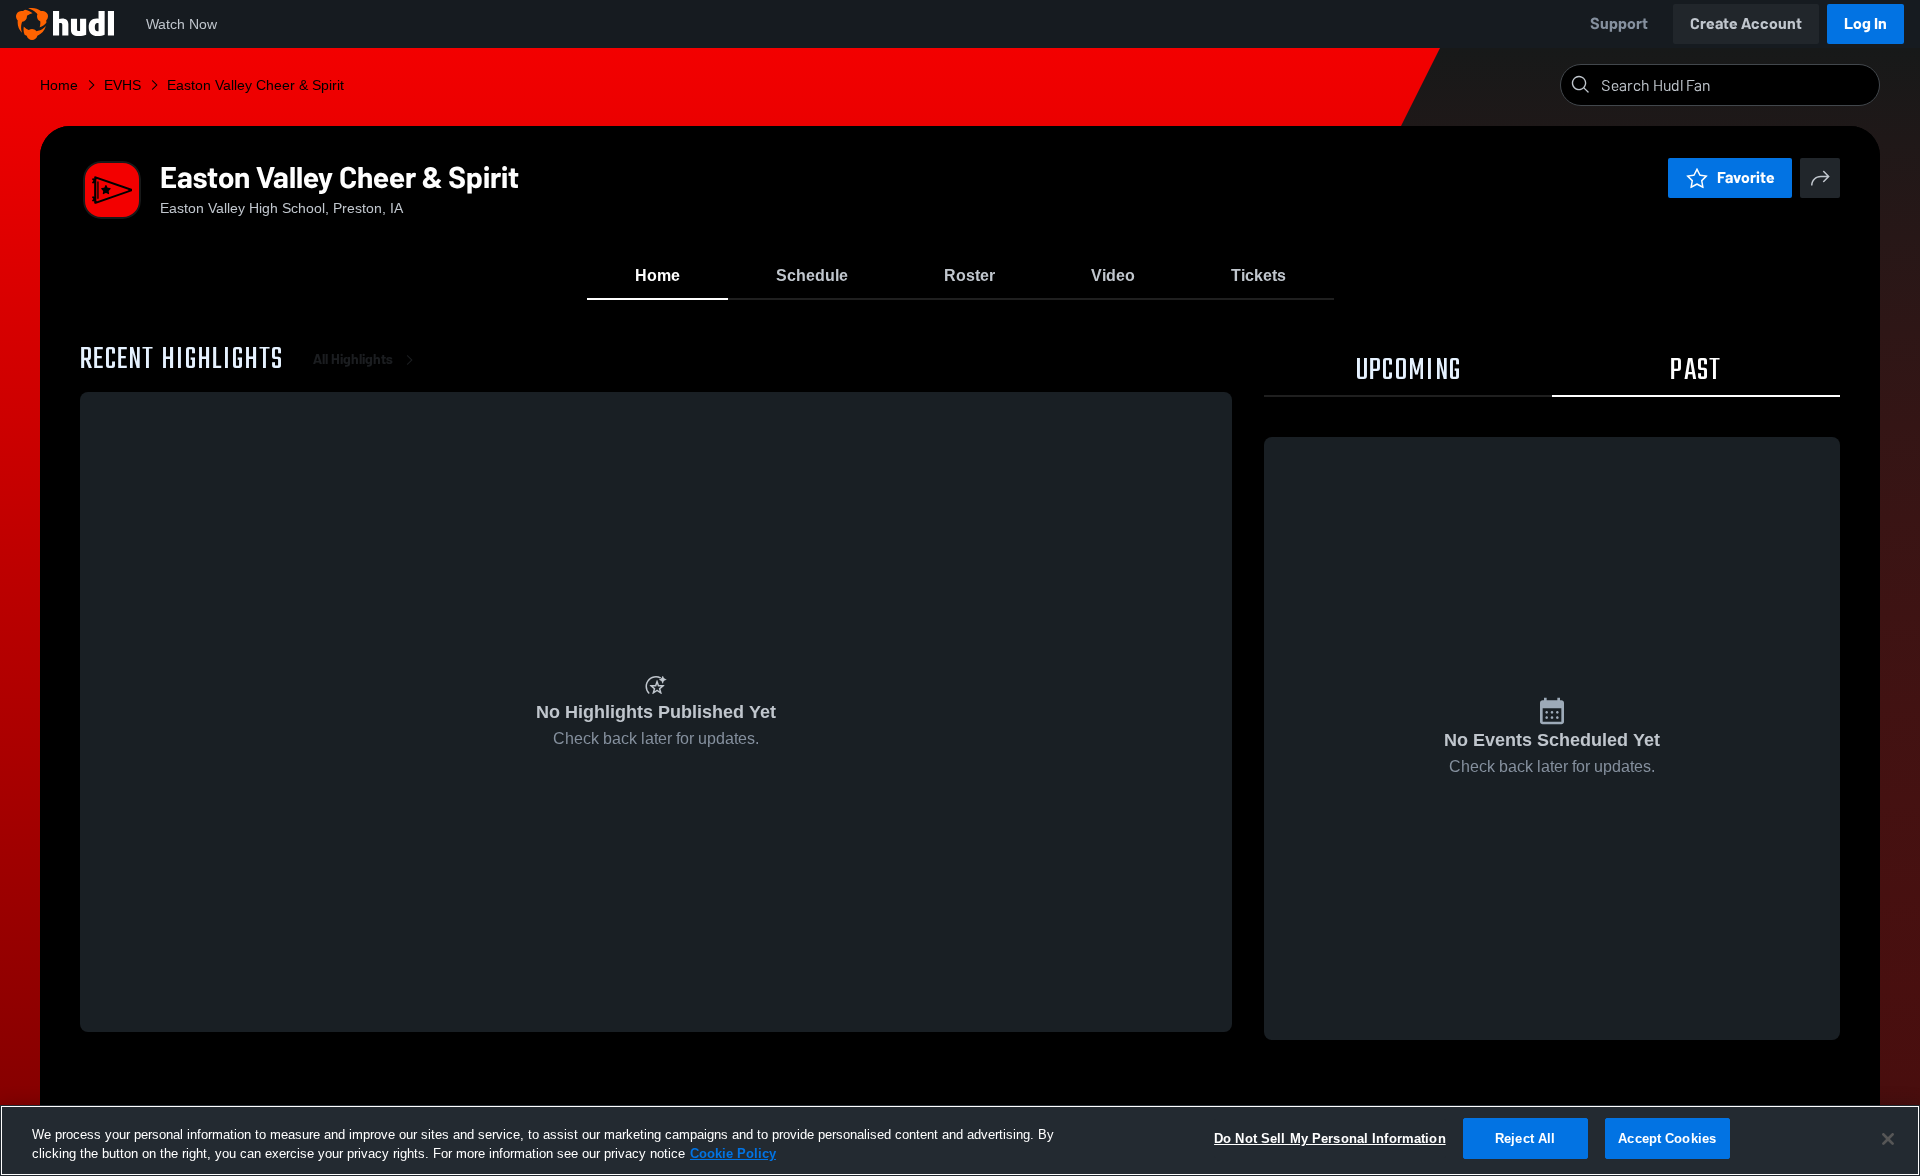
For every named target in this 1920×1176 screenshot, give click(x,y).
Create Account (1746, 23)
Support (1619, 23)
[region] (960, 1140)
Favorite (1746, 177)
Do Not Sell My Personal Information (1330, 1138)
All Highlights (353, 359)
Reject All (1525, 1138)
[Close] (1888, 1139)
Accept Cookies (1667, 1138)
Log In (1865, 23)
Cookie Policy (733, 1154)
